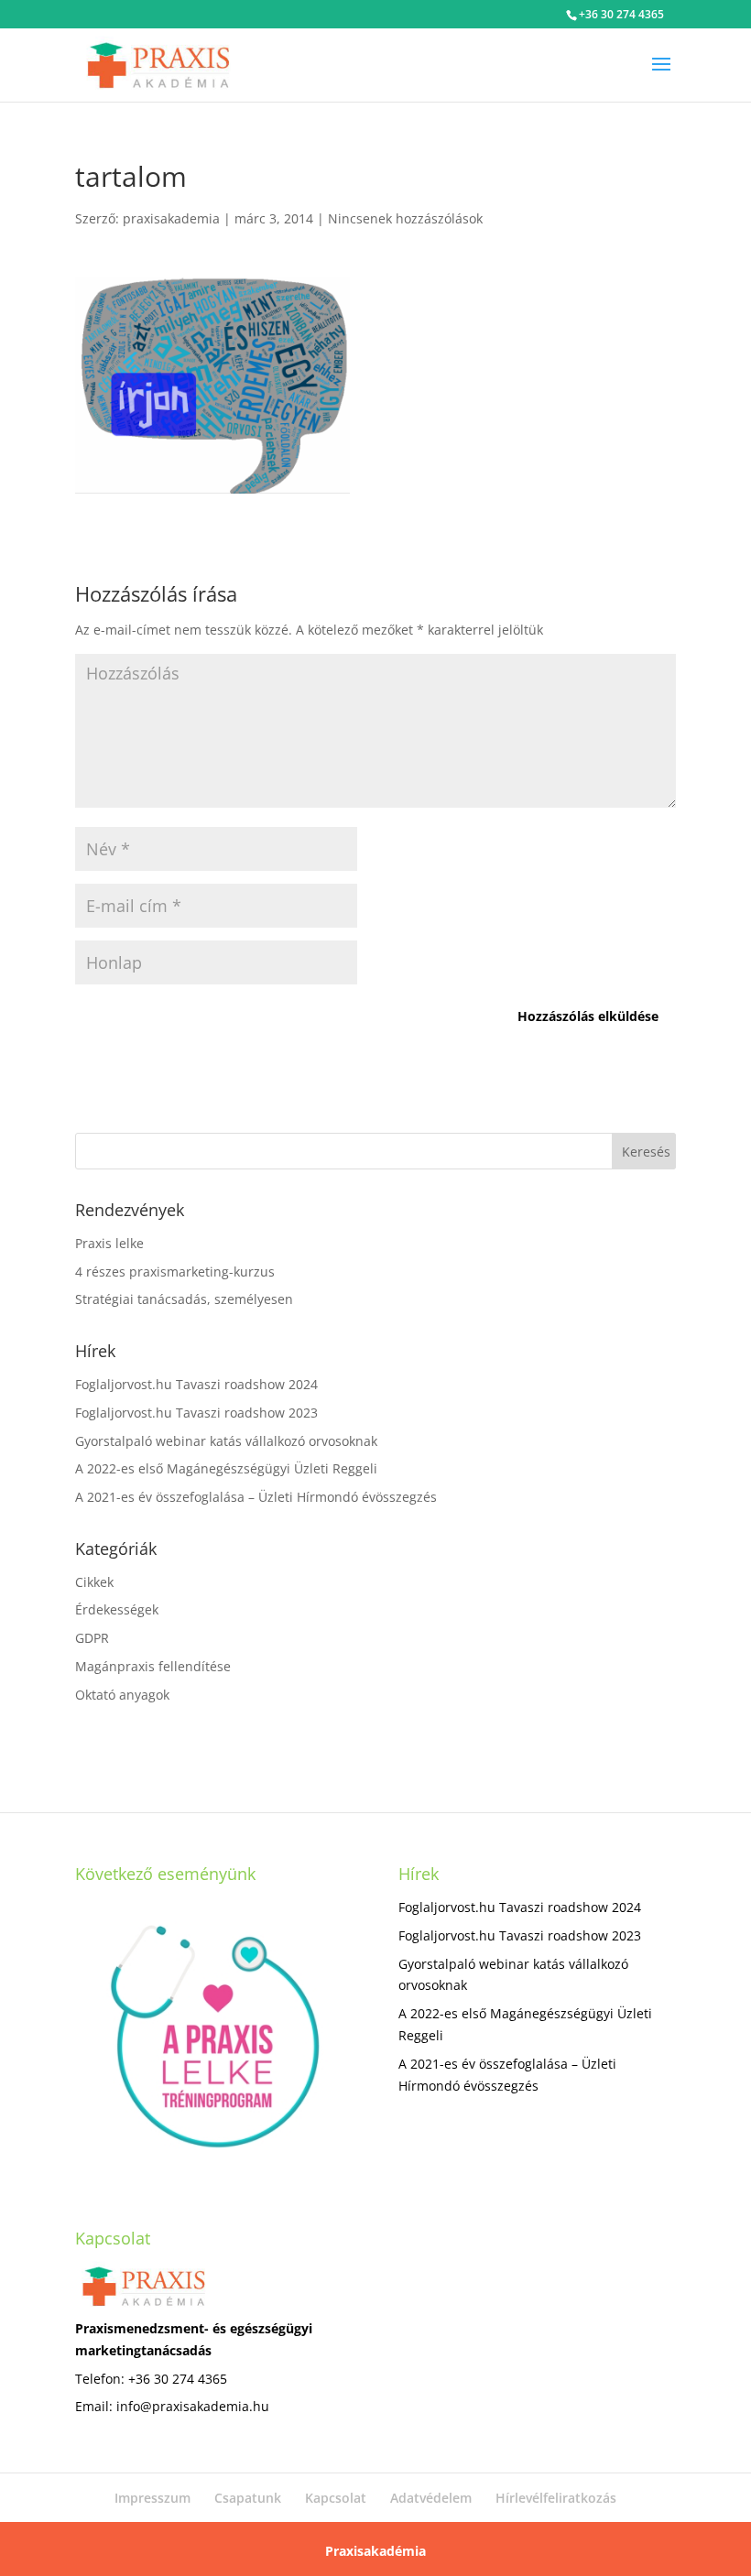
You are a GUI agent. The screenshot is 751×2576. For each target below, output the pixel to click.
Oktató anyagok (122, 1695)
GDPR (92, 1638)
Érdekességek (117, 1609)
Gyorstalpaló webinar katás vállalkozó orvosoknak (226, 1441)
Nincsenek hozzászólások (405, 218)
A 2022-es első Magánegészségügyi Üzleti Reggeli (226, 1468)
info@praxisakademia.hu (193, 2406)
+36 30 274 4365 (621, 14)
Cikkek (94, 1582)
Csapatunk (248, 2498)
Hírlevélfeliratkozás (556, 2498)
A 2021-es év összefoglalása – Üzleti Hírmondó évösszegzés (256, 1497)
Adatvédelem (431, 2498)
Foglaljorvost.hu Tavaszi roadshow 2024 (196, 1384)
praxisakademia (171, 218)
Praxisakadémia (375, 2551)
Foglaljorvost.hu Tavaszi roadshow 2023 (196, 1413)
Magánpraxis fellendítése (153, 1666)
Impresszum (152, 2498)
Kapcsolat (336, 2498)
